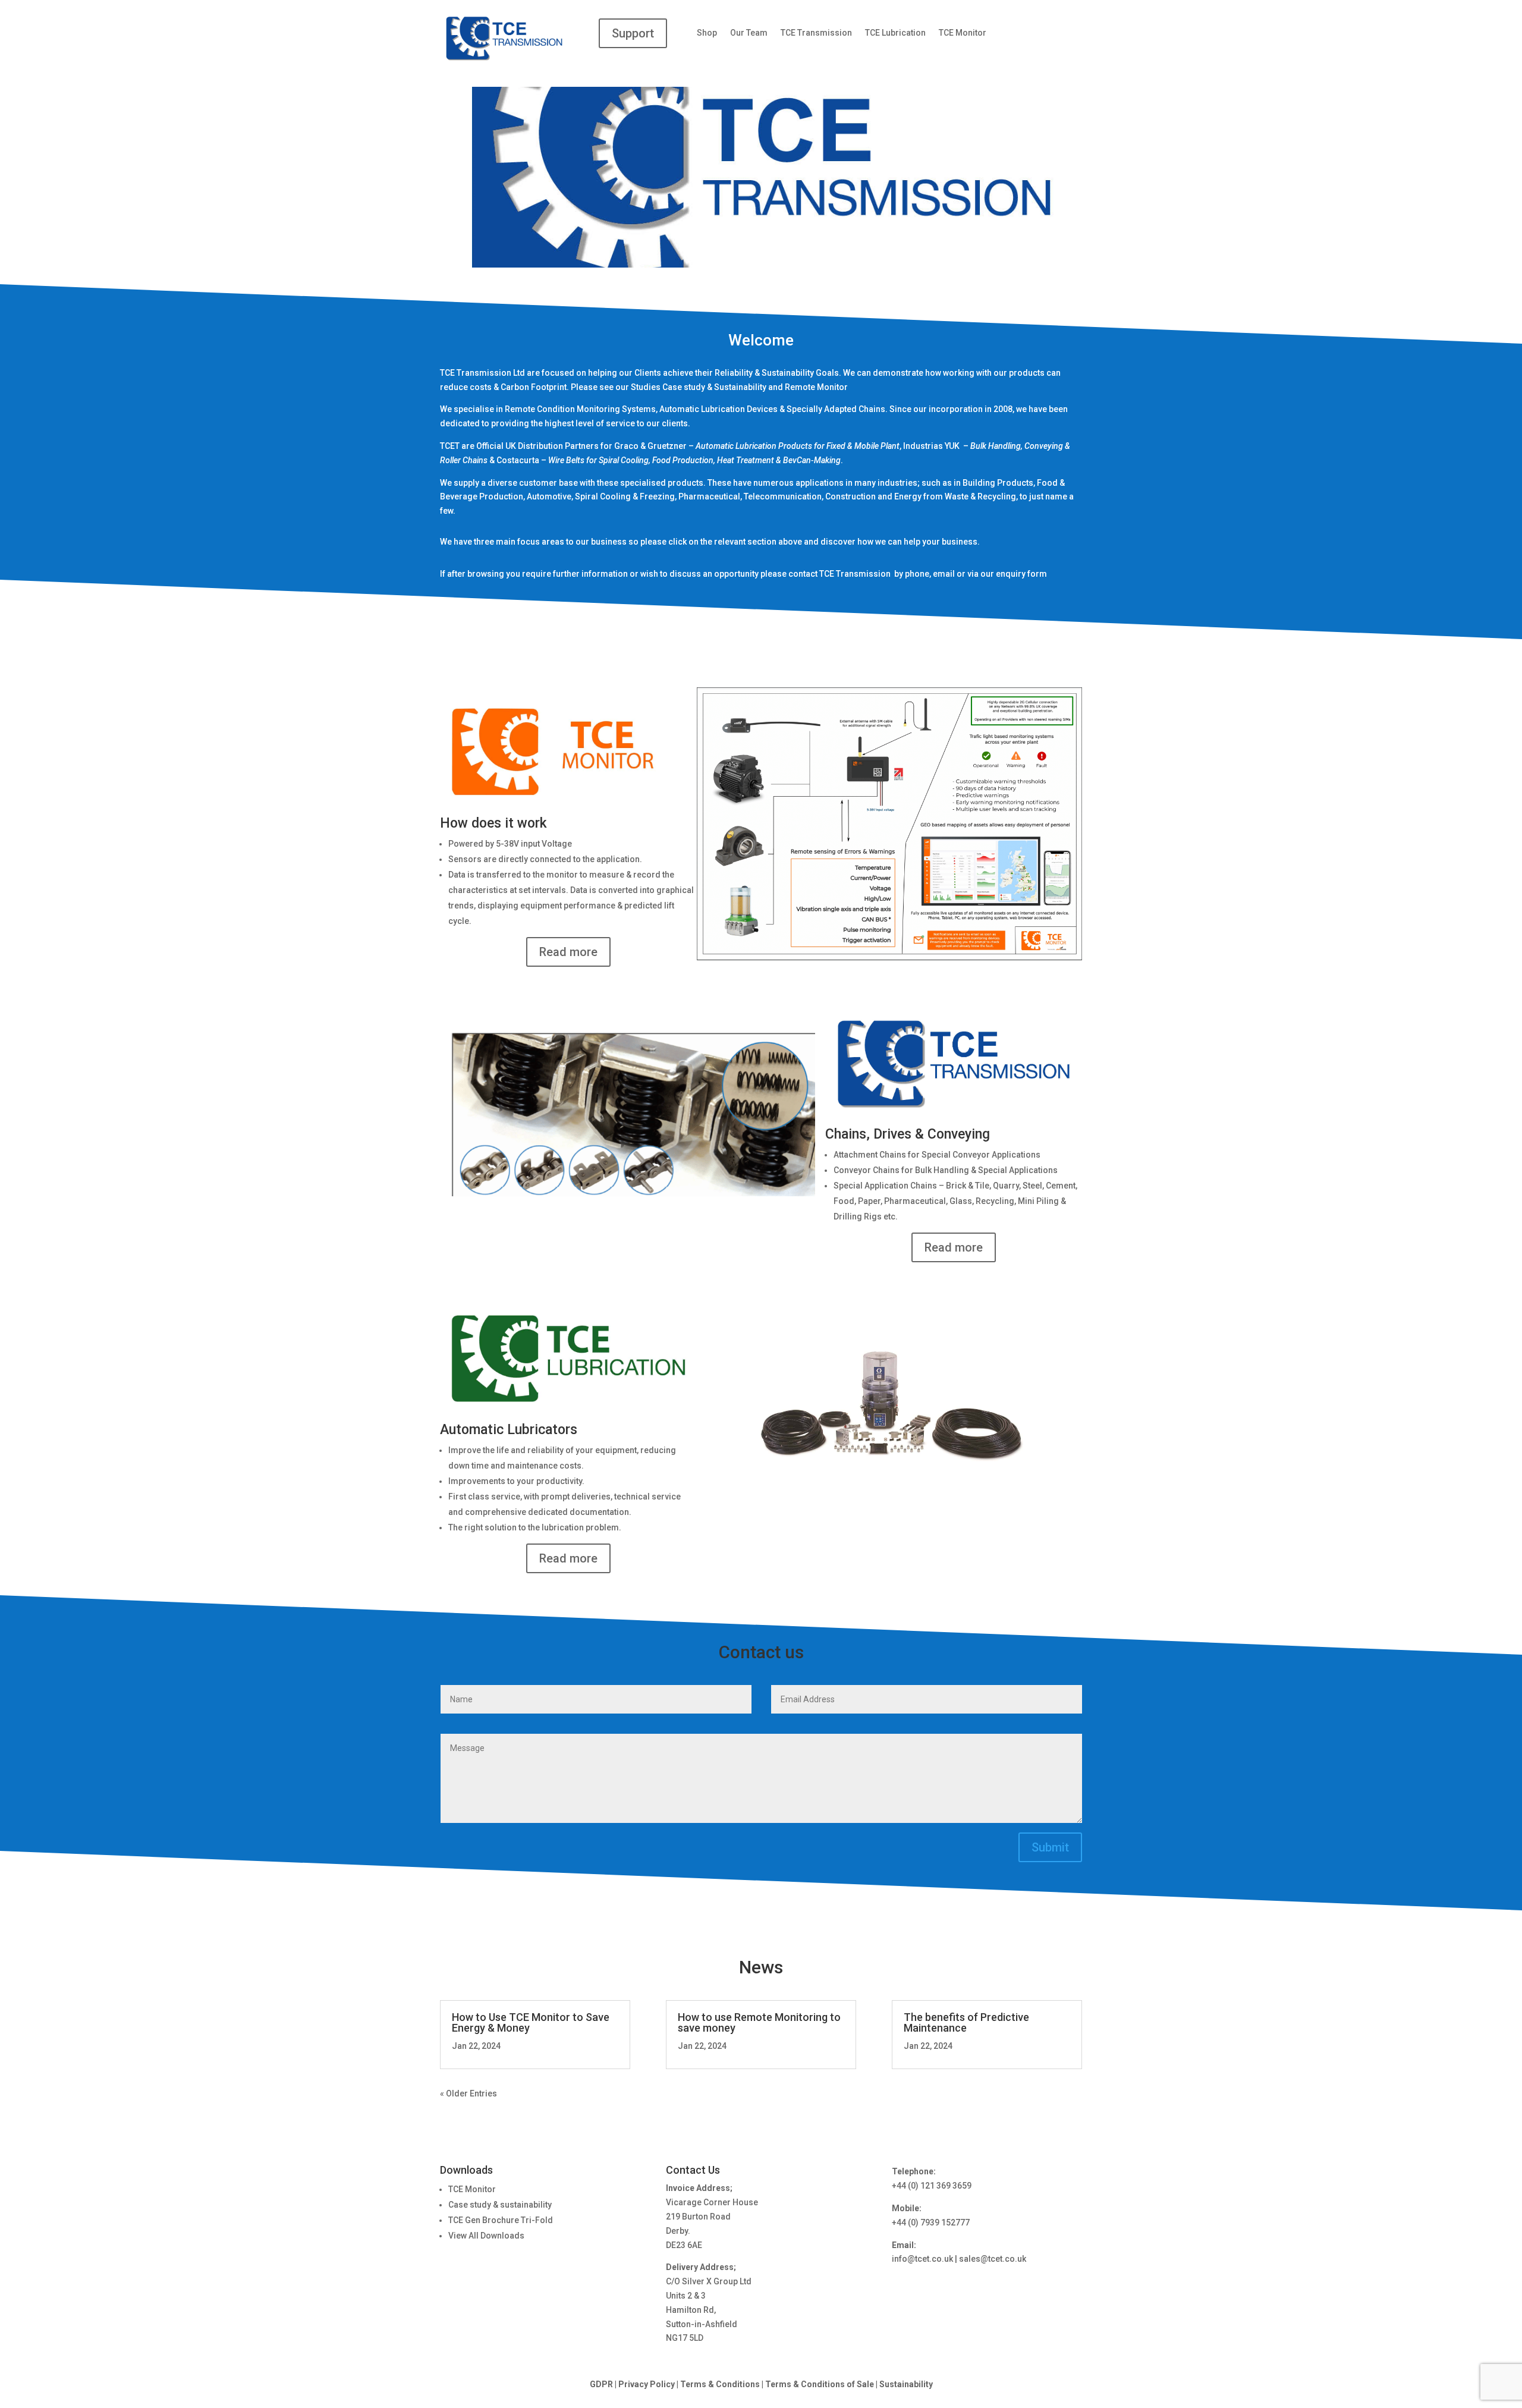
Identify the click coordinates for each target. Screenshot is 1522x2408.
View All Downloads (486, 2236)
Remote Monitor (816, 387)
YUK (953, 446)
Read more (568, 952)
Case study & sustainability (500, 2205)
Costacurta (518, 460)
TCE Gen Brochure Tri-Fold (501, 2220)
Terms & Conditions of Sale (820, 2384)
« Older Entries (468, 2093)
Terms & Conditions (720, 2384)
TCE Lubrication (895, 33)
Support (633, 33)
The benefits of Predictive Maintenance (966, 2022)
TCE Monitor (963, 33)
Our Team (749, 33)
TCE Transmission (816, 33)
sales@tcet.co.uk (993, 2259)
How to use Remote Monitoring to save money (759, 2022)
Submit (1050, 1847)
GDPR (601, 2384)
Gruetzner (667, 446)
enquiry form (1021, 574)
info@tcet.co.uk (922, 2259)
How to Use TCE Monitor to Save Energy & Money (531, 2022)
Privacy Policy (647, 2384)
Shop (707, 33)
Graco (626, 446)
